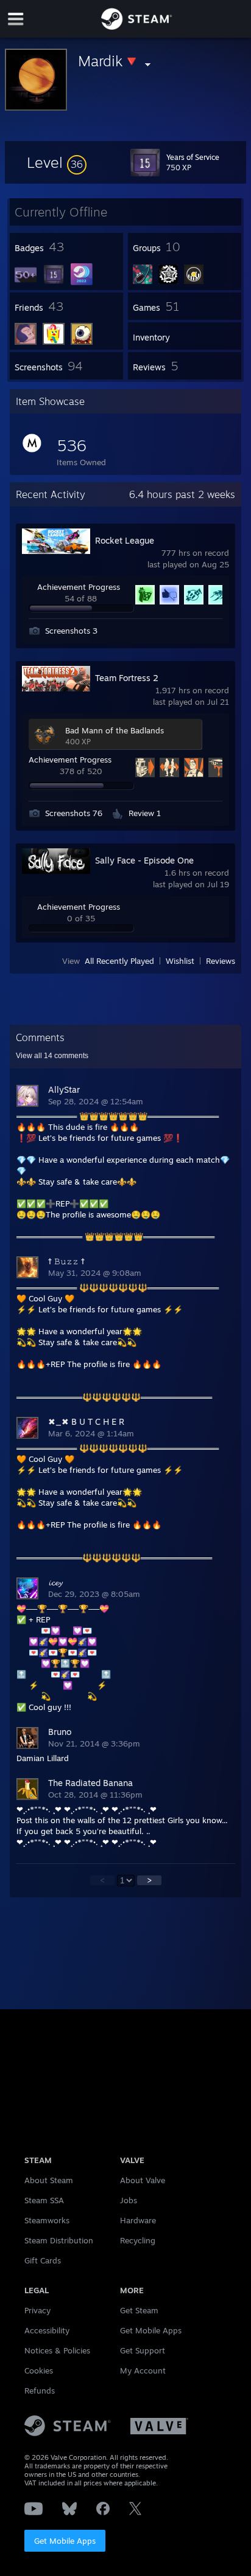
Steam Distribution (59, 2240)
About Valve (143, 2180)
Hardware (138, 2220)
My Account (143, 2370)
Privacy (37, 2310)
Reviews (221, 961)
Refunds (40, 2391)
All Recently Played (119, 961)
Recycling (138, 2240)
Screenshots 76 (74, 813)
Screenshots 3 (71, 631)
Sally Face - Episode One (144, 860)
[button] (57, 162)
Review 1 (145, 813)
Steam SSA (44, 2200)
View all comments (52, 1056)
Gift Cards (43, 2260)
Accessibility (47, 2330)
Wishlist (180, 961)
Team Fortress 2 (127, 678)
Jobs (129, 2200)
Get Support (143, 2350)
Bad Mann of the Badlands (115, 730)
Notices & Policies (57, 2350)
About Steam (49, 2180)
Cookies (39, 2370)
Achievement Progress (79, 587)
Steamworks (47, 2220)
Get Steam (139, 2310)
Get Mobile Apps (65, 2541)
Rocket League (125, 540)
